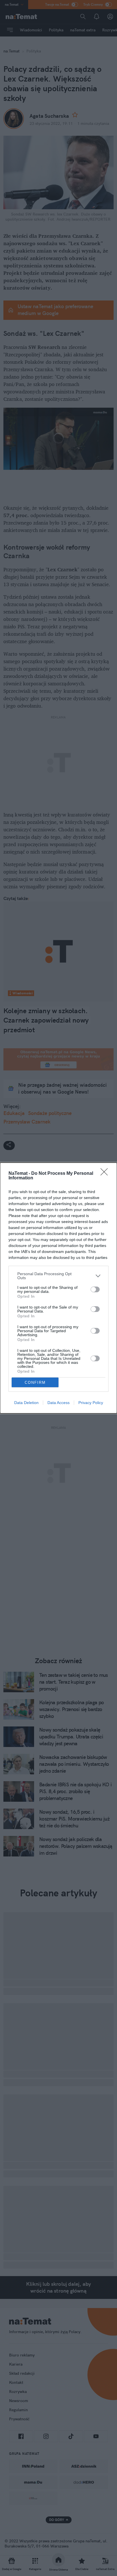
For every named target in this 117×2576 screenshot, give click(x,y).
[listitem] (58, 1276)
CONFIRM (35, 1383)
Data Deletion (26, 1403)
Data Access (58, 1403)
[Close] (106, 1174)
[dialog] (58, 1288)
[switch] (95, 1289)
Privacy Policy (91, 1403)
